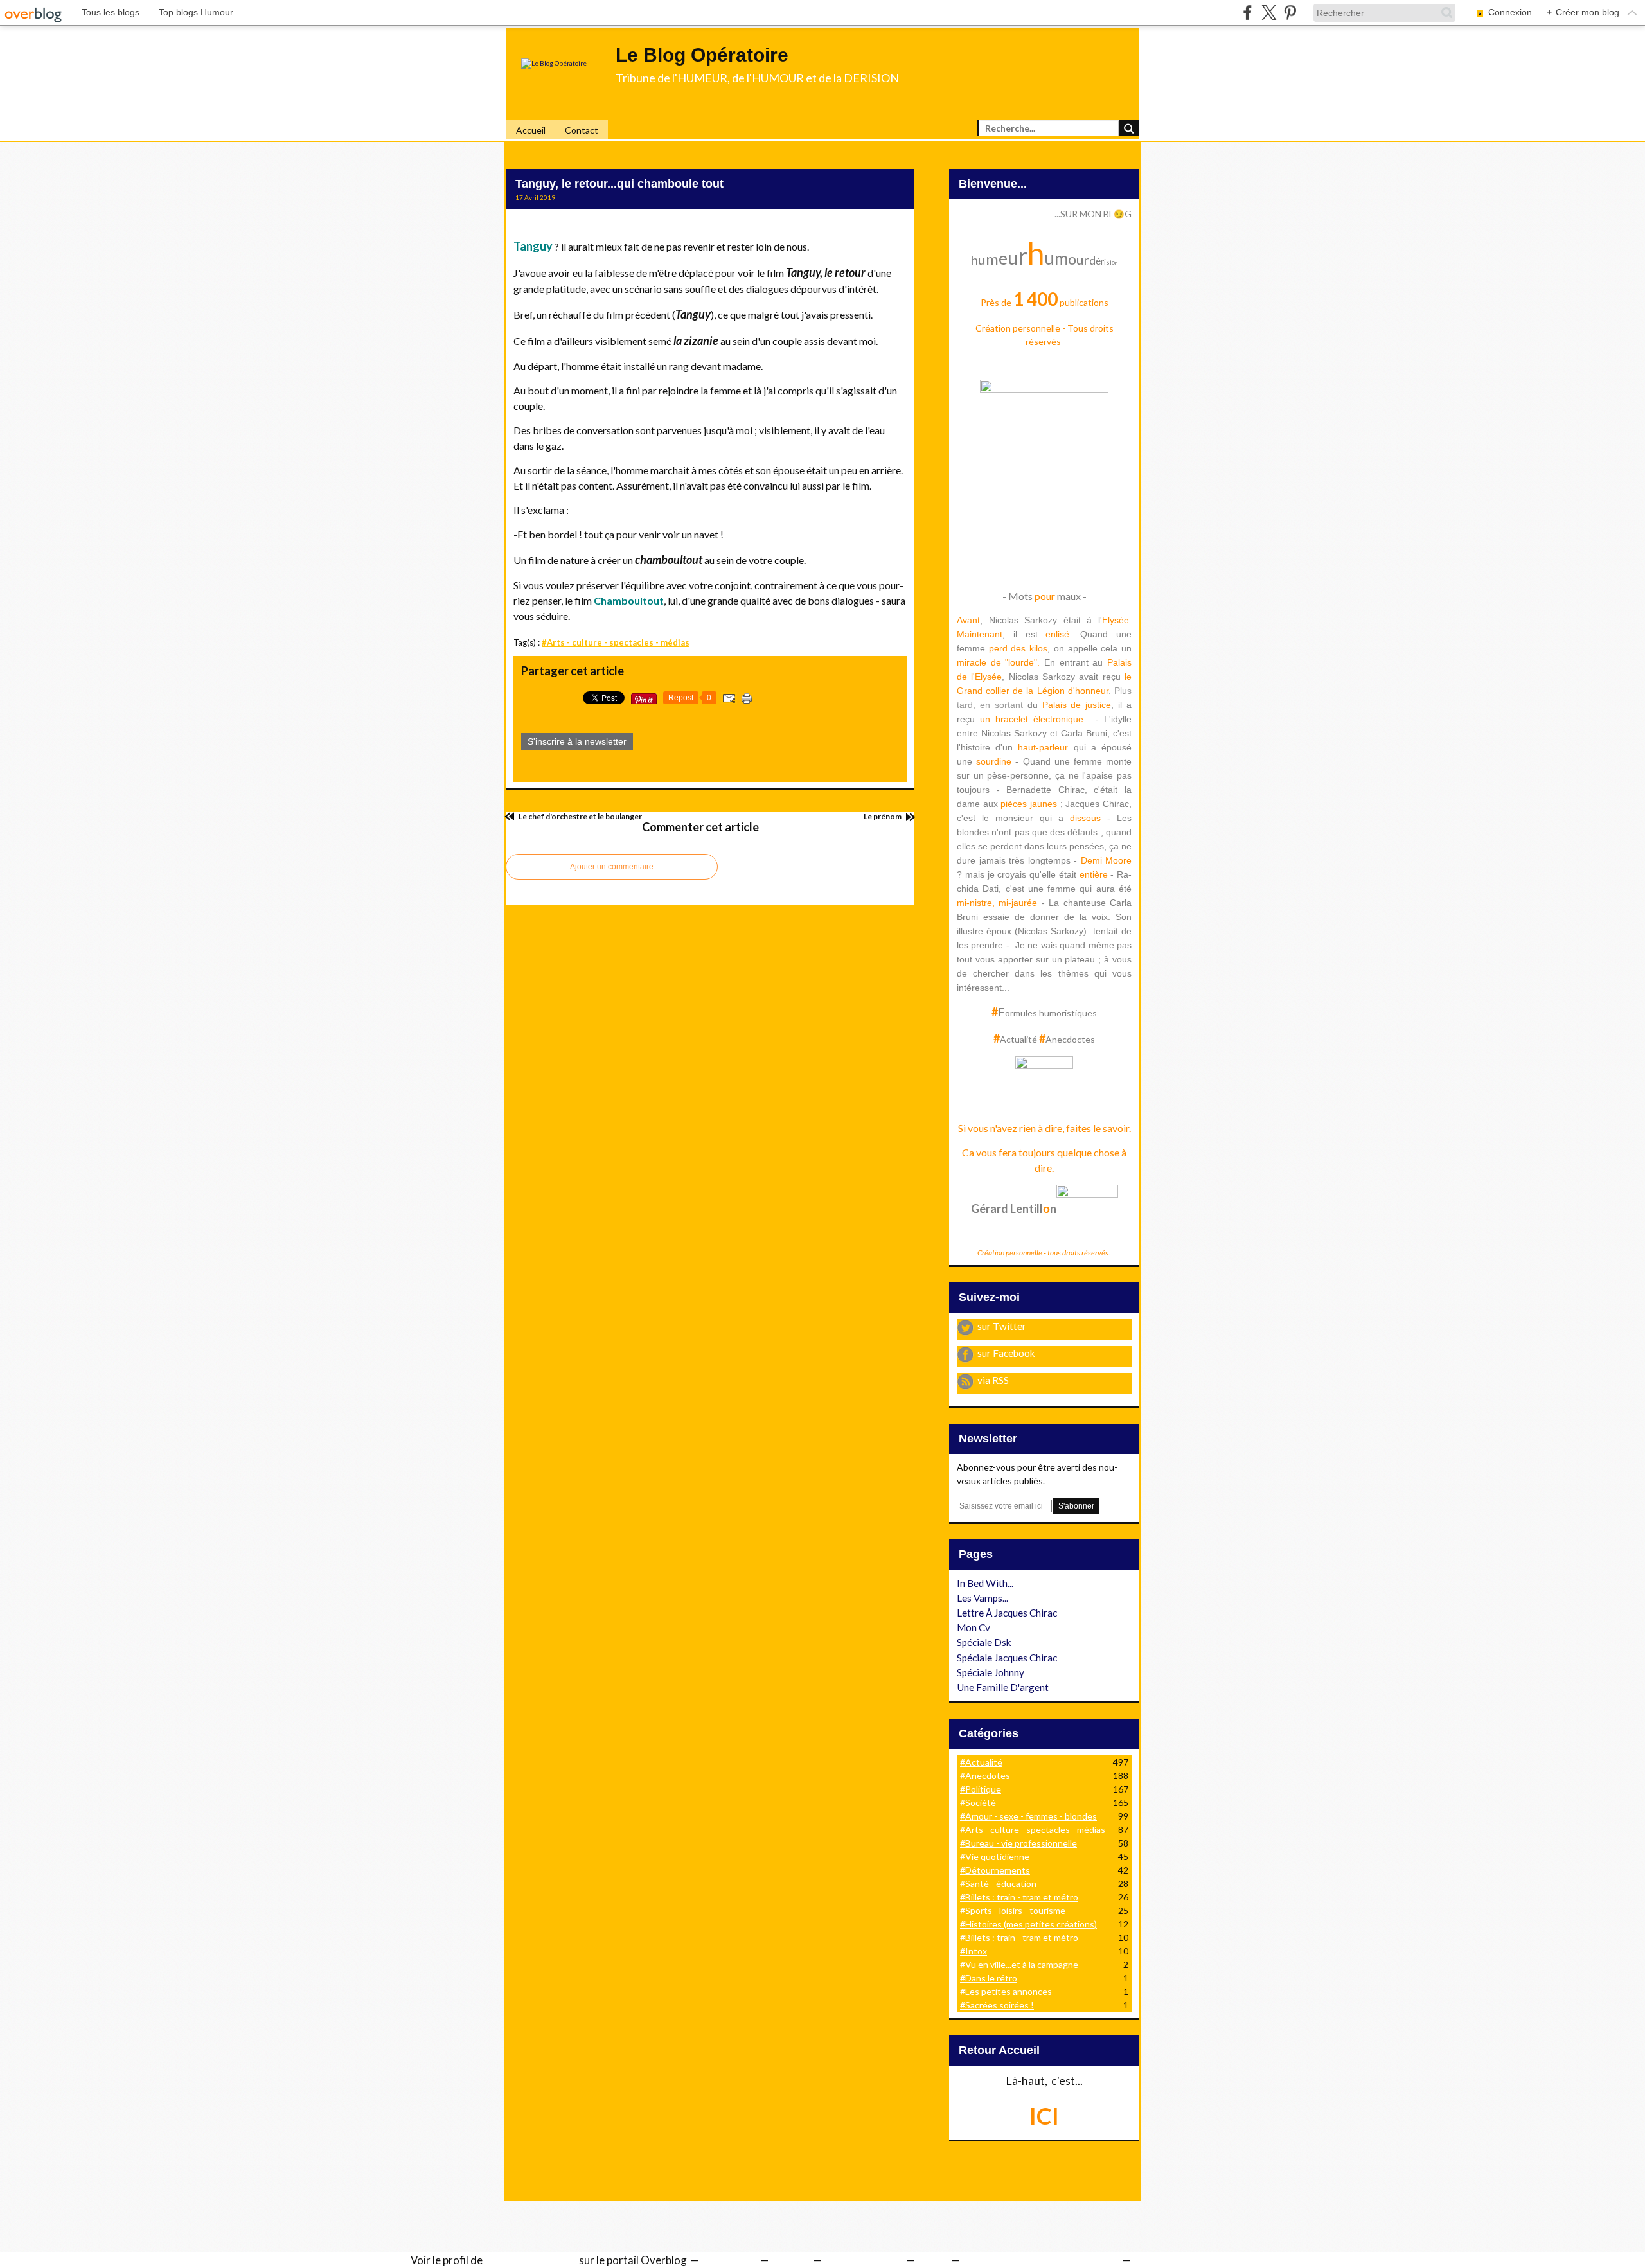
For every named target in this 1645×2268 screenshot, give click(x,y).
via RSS (993, 1380)
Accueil (531, 130)
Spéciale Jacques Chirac (1007, 1658)
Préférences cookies (1182, 2260)
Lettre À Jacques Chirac (1007, 1613)
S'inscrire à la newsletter (577, 741)
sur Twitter (1002, 1326)
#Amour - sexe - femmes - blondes (1028, 1816)
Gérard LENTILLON (531, 2260)
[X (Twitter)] (1269, 13)
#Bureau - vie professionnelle (1018, 1843)
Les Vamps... (983, 1598)
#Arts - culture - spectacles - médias (616, 642)
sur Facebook (1006, 1353)
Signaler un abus (863, 2260)
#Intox (974, 1951)
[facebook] (1248, 13)
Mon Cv (974, 1627)
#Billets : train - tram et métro (1019, 1897)
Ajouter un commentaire (612, 867)
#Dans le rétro (989, 1978)
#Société (978, 1803)
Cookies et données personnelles (1040, 2260)
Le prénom (883, 816)
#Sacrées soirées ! (997, 2005)
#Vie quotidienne (995, 1856)
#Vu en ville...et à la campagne (1019, 1964)
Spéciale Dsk (984, 1642)
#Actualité (981, 1762)
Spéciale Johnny (991, 1672)
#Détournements (995, 1870)
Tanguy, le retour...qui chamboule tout (619, 184)
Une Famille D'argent (1003, 1687)
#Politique (981, 1789)
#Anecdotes (985, 1776)
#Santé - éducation (998, 1883)
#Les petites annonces (1006, 1991)
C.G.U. (931, 2260)
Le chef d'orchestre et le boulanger (580, 816)
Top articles (728, 2260)
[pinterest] (1290, 13)
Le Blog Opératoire (702, 55)
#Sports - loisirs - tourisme (1013, 1910)
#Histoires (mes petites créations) (1028, 1924)
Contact (582, 130)
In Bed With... (985, 1583)
